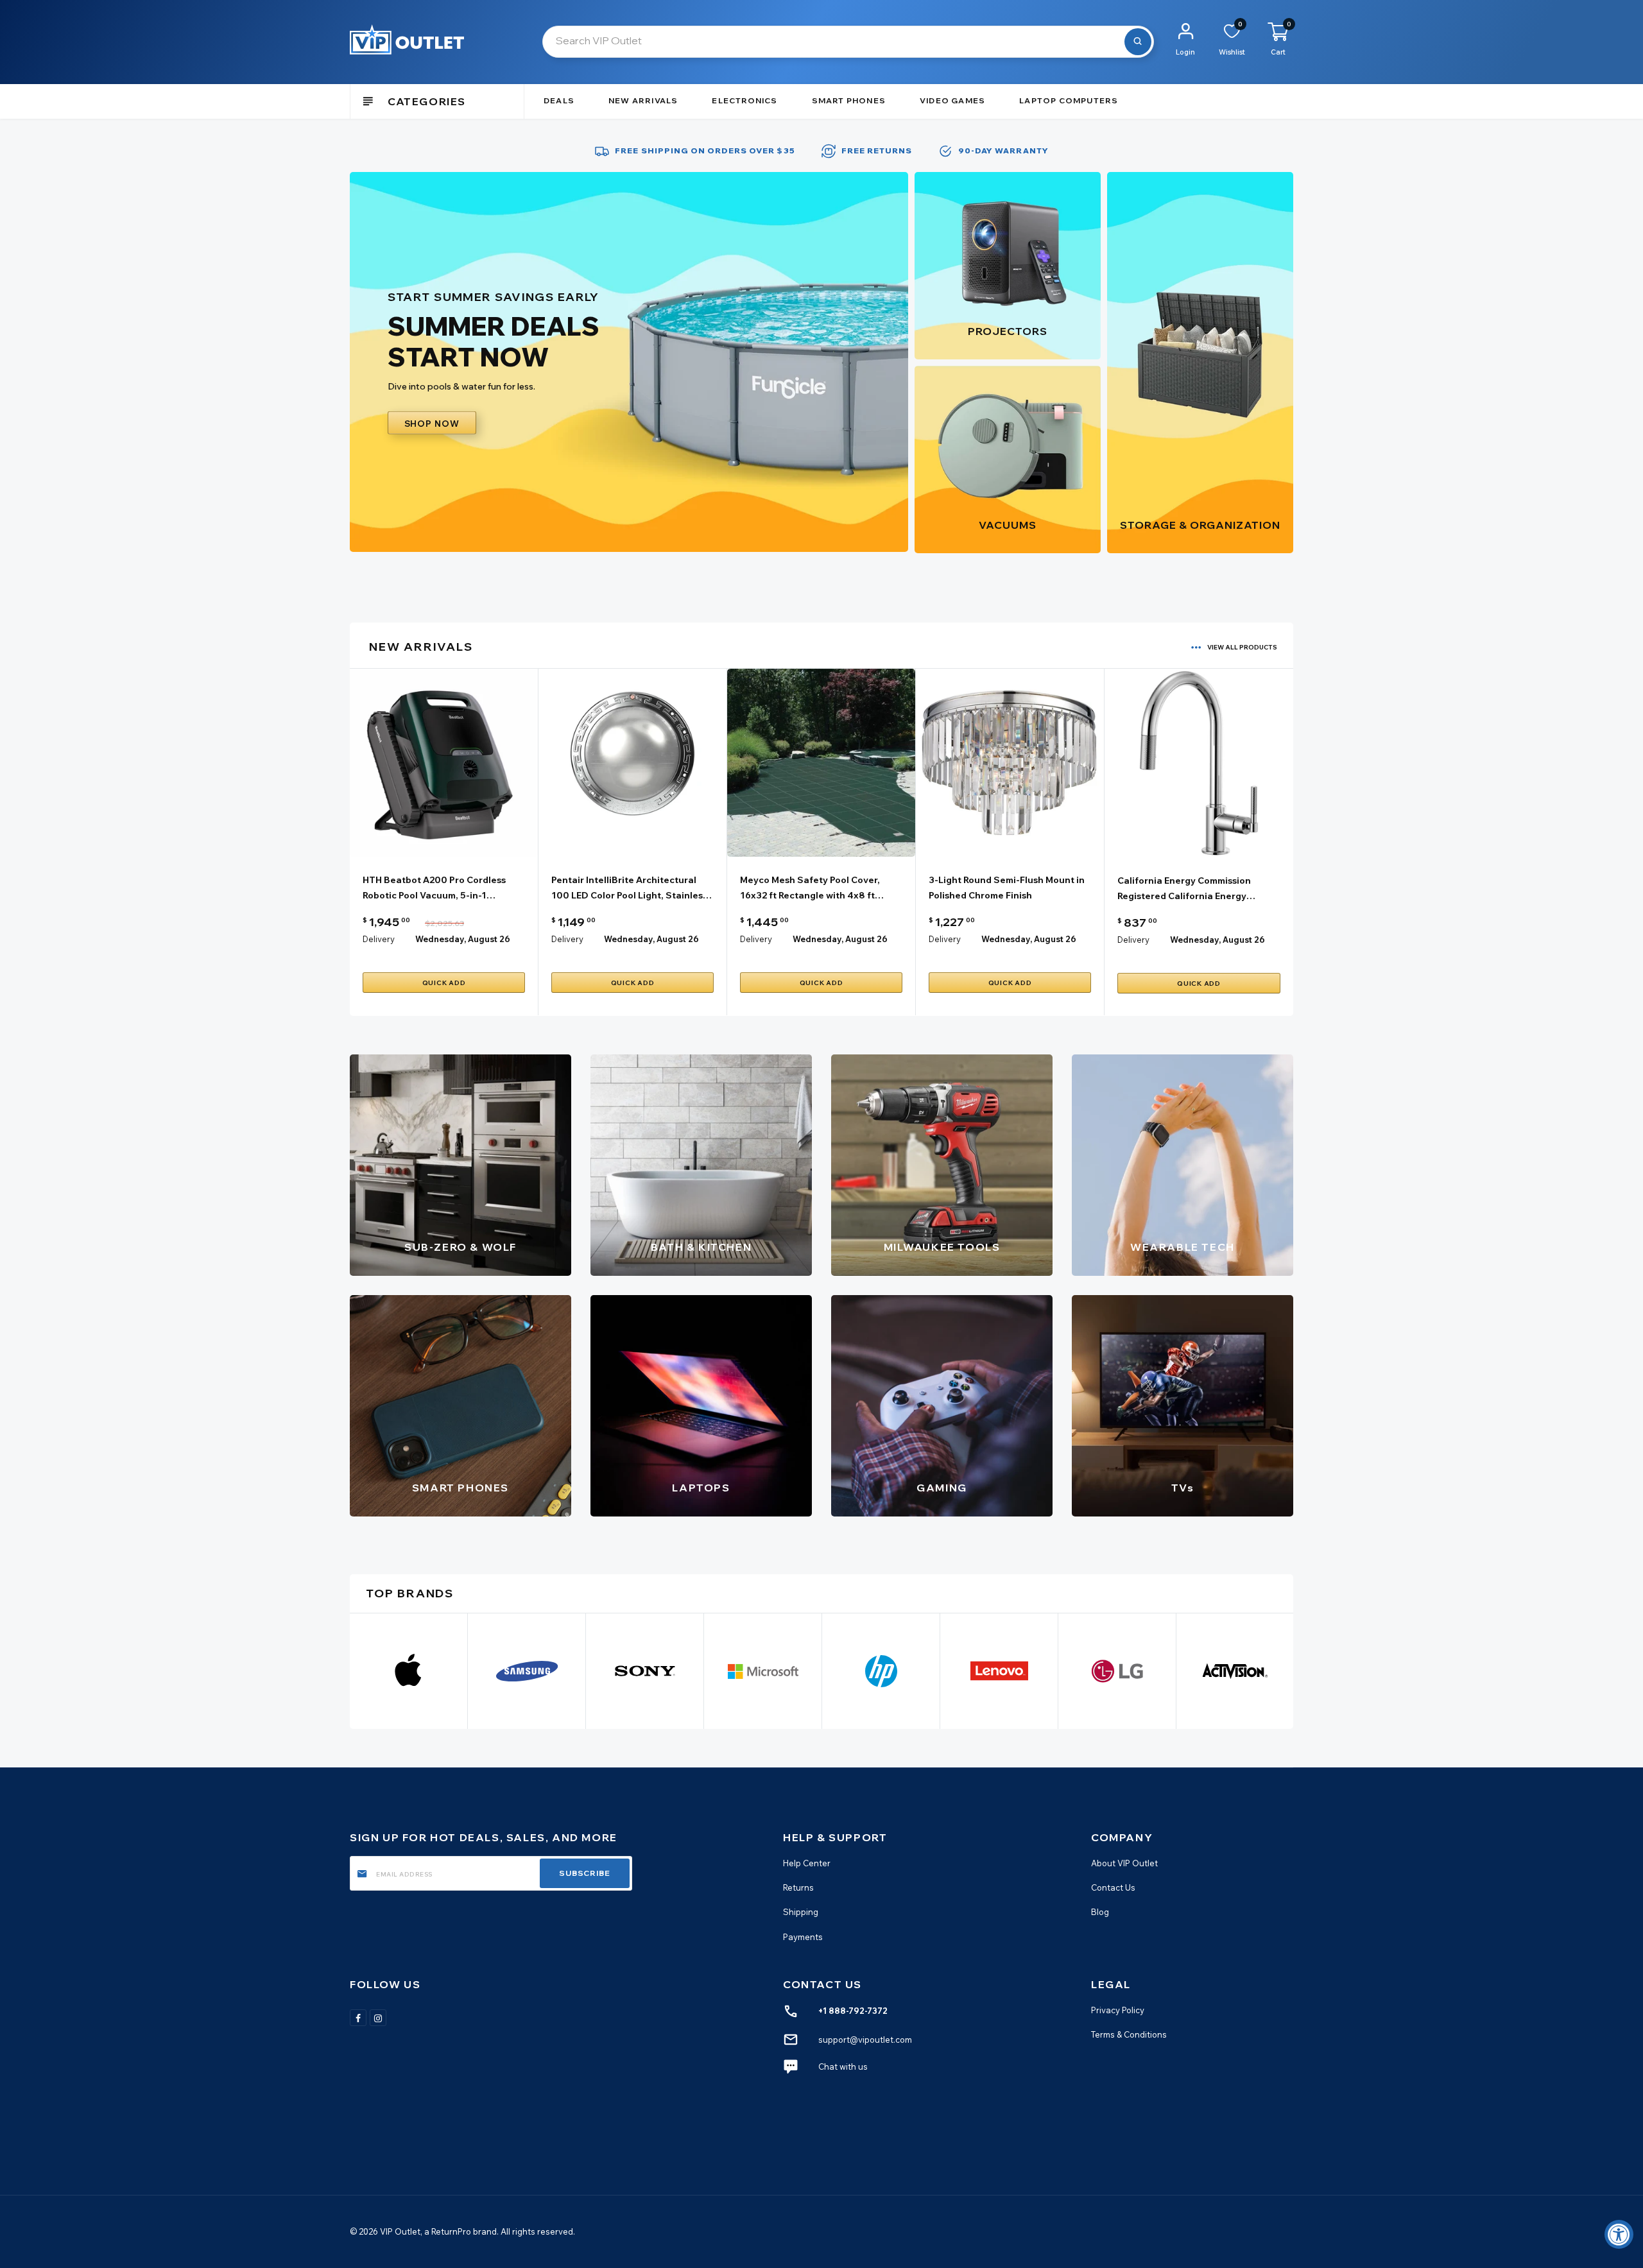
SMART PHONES (460, 1488)
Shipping (801, 1912)
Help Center (807, 1863)
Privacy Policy (1118, 2010)
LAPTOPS (701, 1488)
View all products (1242, 647)
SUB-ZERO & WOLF (460, 1247)
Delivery (379, 939)
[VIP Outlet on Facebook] (358, 2018)
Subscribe (585, 1873)
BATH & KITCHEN (701, 1247)
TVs (1183, 1488)
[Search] (1138, 42)
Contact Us (1113, 1887)
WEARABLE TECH (1183, 1247)
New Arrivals (643, 100)
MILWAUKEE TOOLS (942, 1247)
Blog (1100, 1912)
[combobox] (848, 42)
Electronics (744, 100)
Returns (798, 1887)
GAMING (942, 1488)
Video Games (952, 100)
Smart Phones (849, 100)
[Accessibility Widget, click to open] (1619, 2234)
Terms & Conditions (1129, 2034)
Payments (803, 1937)
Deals (559, 100)
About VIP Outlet (1124, 1863)
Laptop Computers (1069, 100)
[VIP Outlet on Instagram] (378, 2018)
